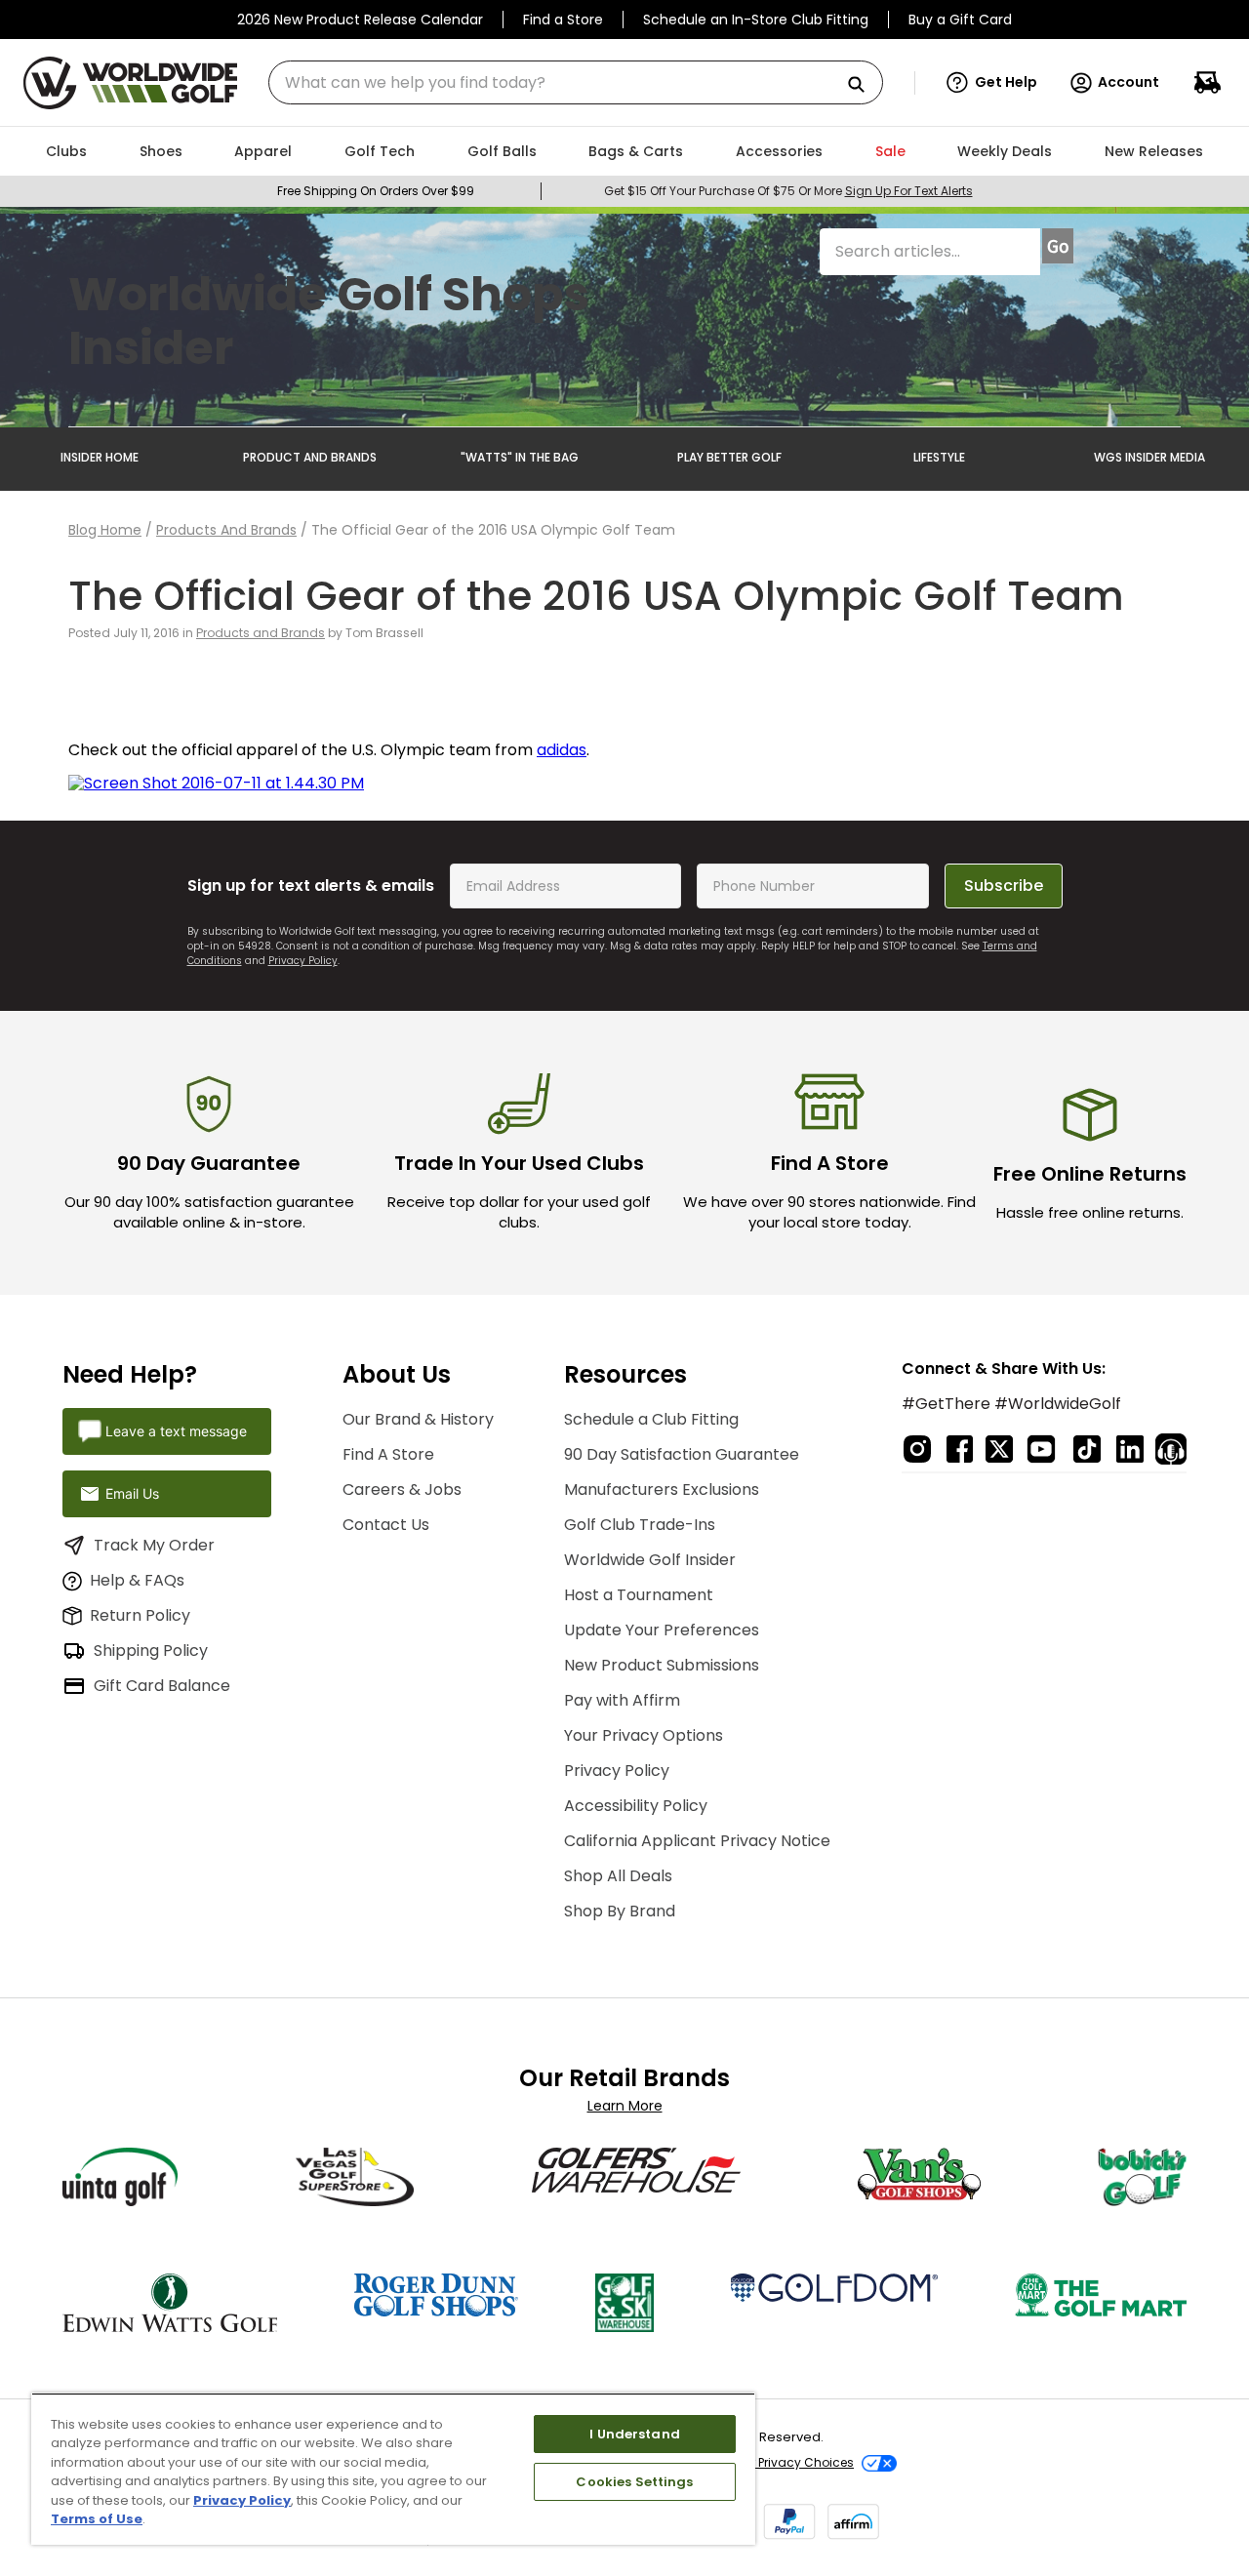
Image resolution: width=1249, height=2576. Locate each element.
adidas (562, 750)
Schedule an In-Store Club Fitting (756, 20)
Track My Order (154, 1545)
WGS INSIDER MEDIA (1149, 457)
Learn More (625, 2106)
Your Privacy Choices (791, 2462)
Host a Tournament (639, 1595)
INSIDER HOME (100, 457)
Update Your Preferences (662, 1630)
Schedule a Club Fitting (651, 1419)
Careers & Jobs (402, 1489)
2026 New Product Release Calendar (360, 20)
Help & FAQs (137, 1580)
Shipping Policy (151, 1650)
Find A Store (388, 1454)
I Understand (635, 2434)
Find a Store (563, 20)
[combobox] (576, 82)
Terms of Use (97, 2519)
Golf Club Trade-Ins (640, 1525)
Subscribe (1004, 885)
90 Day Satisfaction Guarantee (682, 1454)
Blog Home (105, 530)
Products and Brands (226, 530)
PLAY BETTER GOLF (729, 457)
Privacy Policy (303, 961)
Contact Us (386, 1525)
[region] (393, 2469)
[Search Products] (864, 85)
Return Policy (140, 1615)
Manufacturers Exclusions (662, 1489)
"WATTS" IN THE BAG (520, 457)
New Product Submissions (662, 1665)
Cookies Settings (634, 2482)
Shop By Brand (620, 1911)
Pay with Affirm (622, 1700)
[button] (992, 83)
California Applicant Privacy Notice (697, 1841)
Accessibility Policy (636, 1806)
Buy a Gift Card (960, 20)
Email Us (132, 1493)
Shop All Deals (618, 1876)
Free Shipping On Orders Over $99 (376, 191)
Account (1128, 82)
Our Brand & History (418, 1419)
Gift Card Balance (162, 1686)
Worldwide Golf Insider (650, 1560)
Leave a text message (176, 1431)
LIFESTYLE (939, 457)
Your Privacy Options (644, 1735)
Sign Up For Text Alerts (909, 191)
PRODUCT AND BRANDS (310, 457)
